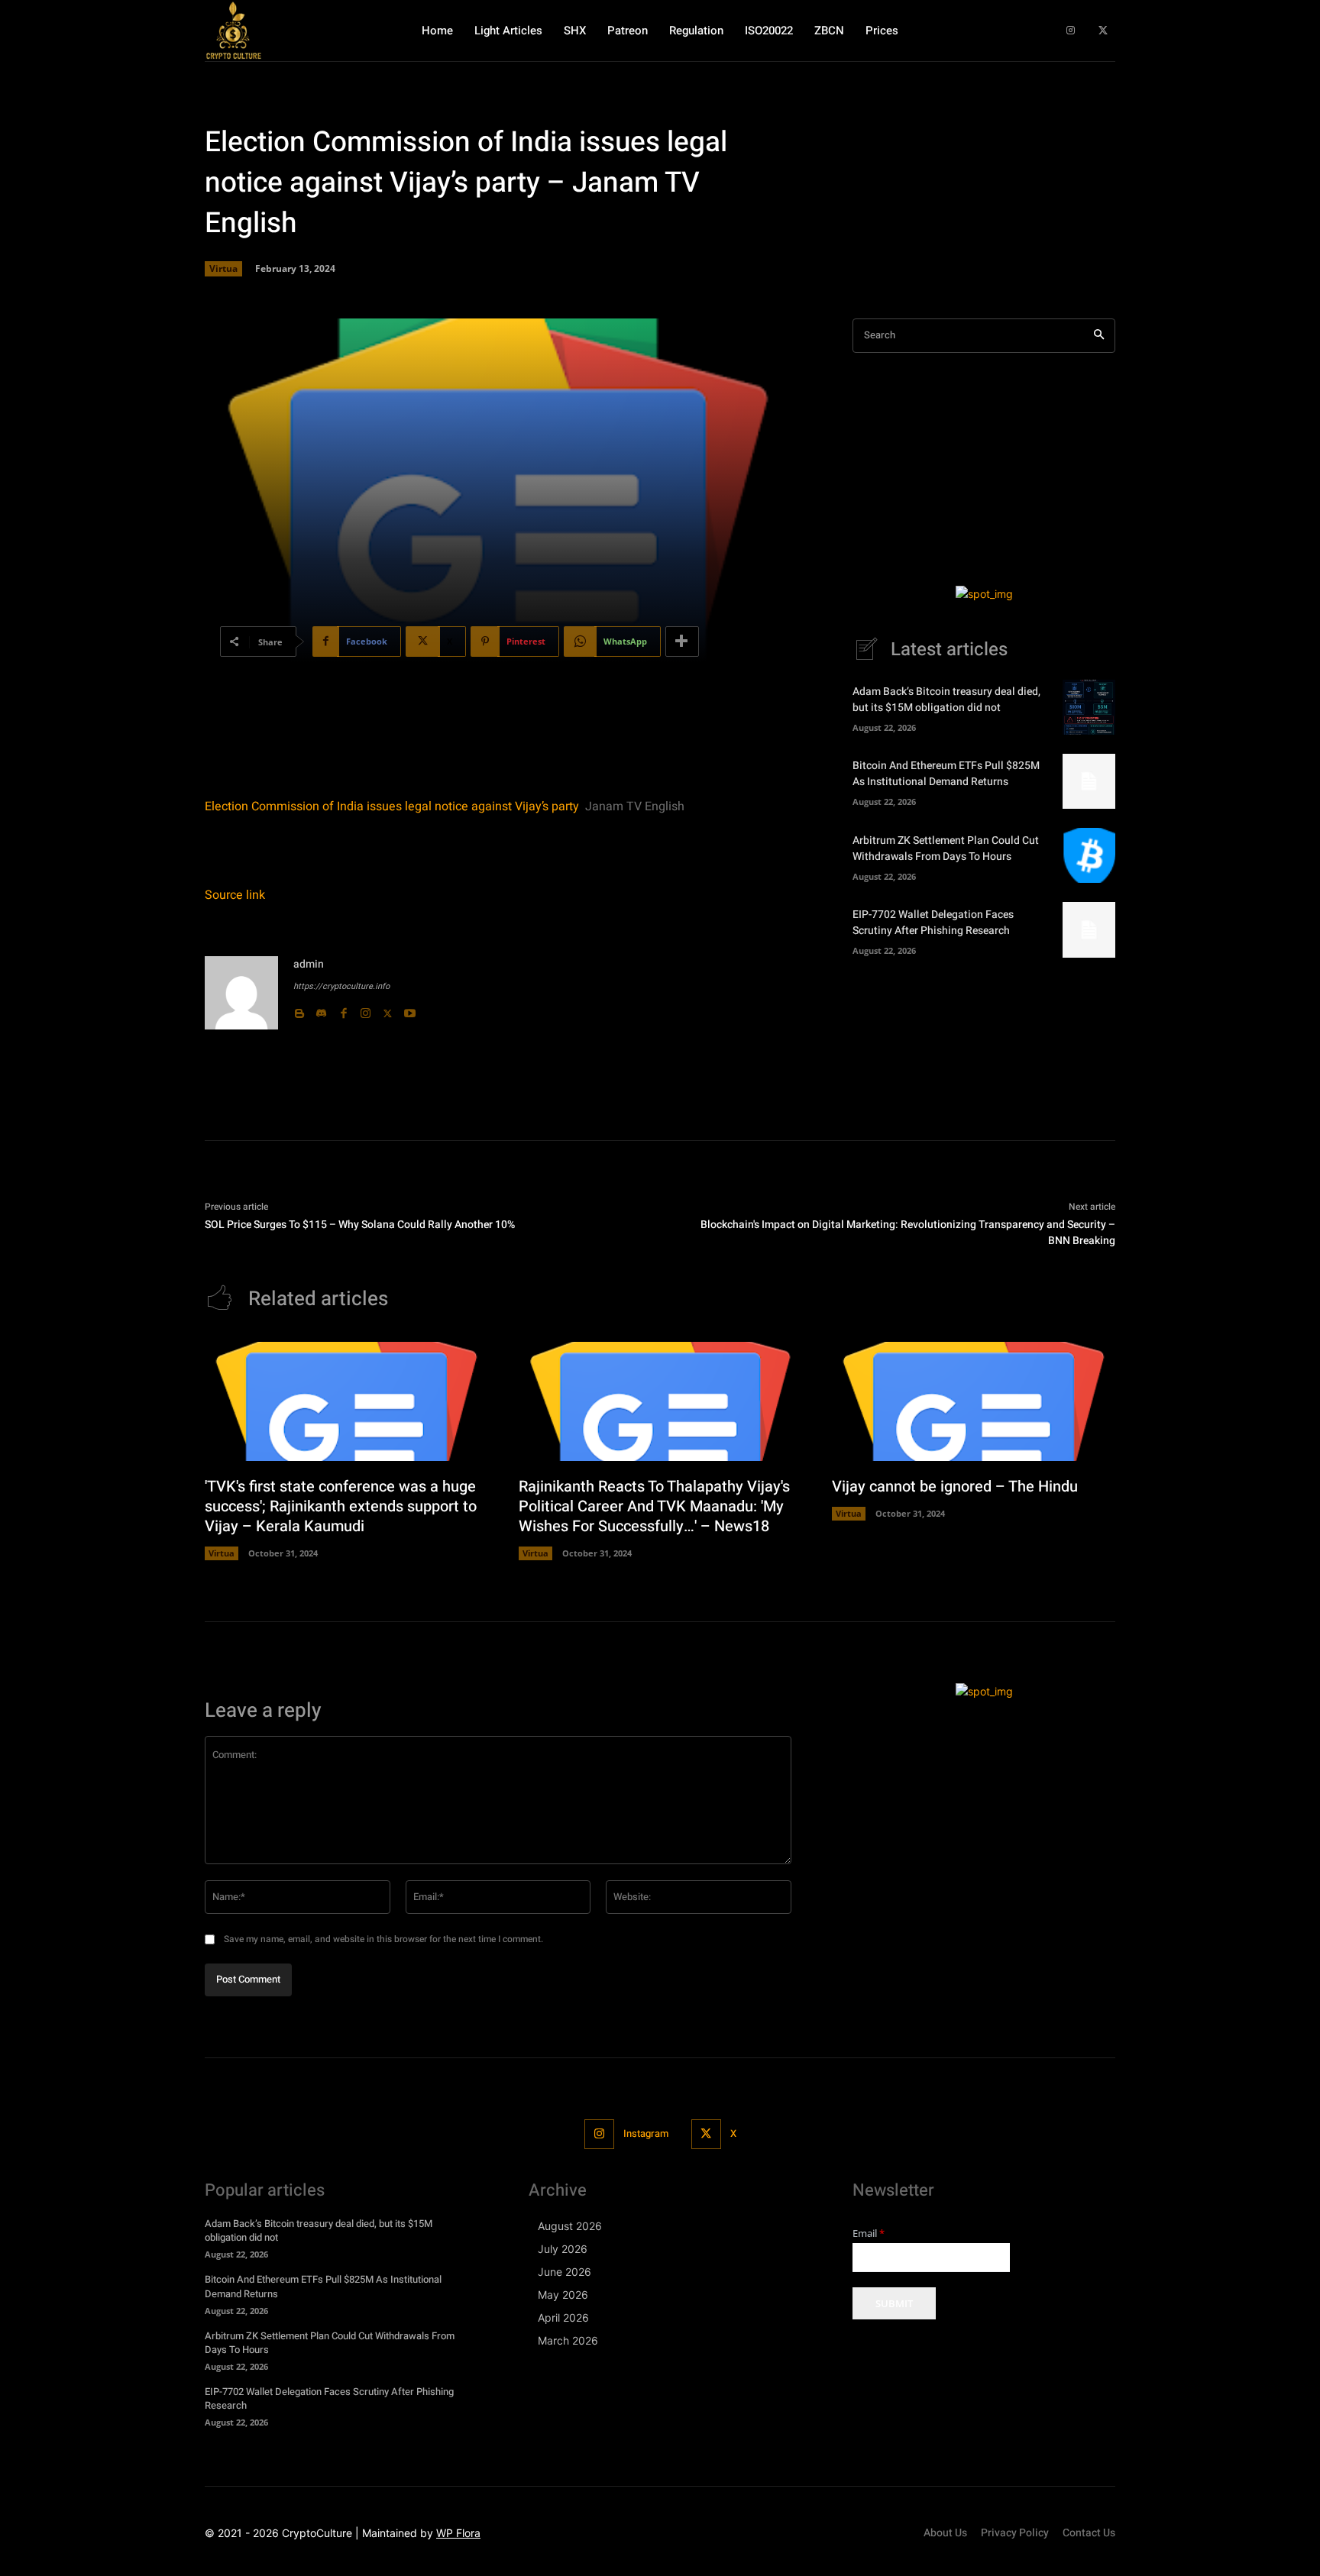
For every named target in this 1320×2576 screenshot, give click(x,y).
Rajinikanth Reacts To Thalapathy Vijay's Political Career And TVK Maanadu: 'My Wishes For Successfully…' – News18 (654, 1506)
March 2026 (568, 2340)
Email (869, 2233)
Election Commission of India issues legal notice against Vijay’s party (392, 806)
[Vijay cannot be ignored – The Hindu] (974, 1401)
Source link (235, 895)
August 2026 (570, 2226)
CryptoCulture (317, 2533)
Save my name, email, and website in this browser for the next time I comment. (383, 1939)
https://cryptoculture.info (341, 986)
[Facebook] (343, 1010)
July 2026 (563, 2249)
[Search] (1099, 336)
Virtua (223, 268)
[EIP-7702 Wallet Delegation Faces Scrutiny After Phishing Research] (1089, 929)
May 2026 (563, 2295)
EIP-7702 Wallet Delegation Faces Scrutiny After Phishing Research (933, 923)
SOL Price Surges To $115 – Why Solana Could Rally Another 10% (360, 1225)
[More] (682, 642)
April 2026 (563, 2317)
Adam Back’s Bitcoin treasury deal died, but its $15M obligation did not (946, 700)
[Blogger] (299, 1010)
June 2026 (565, 2272)
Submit (894, 2303)
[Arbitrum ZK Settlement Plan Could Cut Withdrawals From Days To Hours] (1089, 855)
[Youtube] (410, 1010)
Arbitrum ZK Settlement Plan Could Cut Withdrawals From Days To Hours (946, 848)
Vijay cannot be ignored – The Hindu (955, 1487)
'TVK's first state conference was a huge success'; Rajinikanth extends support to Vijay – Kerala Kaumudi (341, 1506)
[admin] (241, 993)
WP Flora (458, 2533)
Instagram (646, 2133)
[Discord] (321, 1010)
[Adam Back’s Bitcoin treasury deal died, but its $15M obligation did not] (1089, 707)
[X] (1103, 31)
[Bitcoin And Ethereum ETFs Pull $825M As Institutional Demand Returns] (1089, 781)
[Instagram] (1071, 31)
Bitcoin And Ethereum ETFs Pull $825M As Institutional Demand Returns (946, 774)
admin (309, 964)
